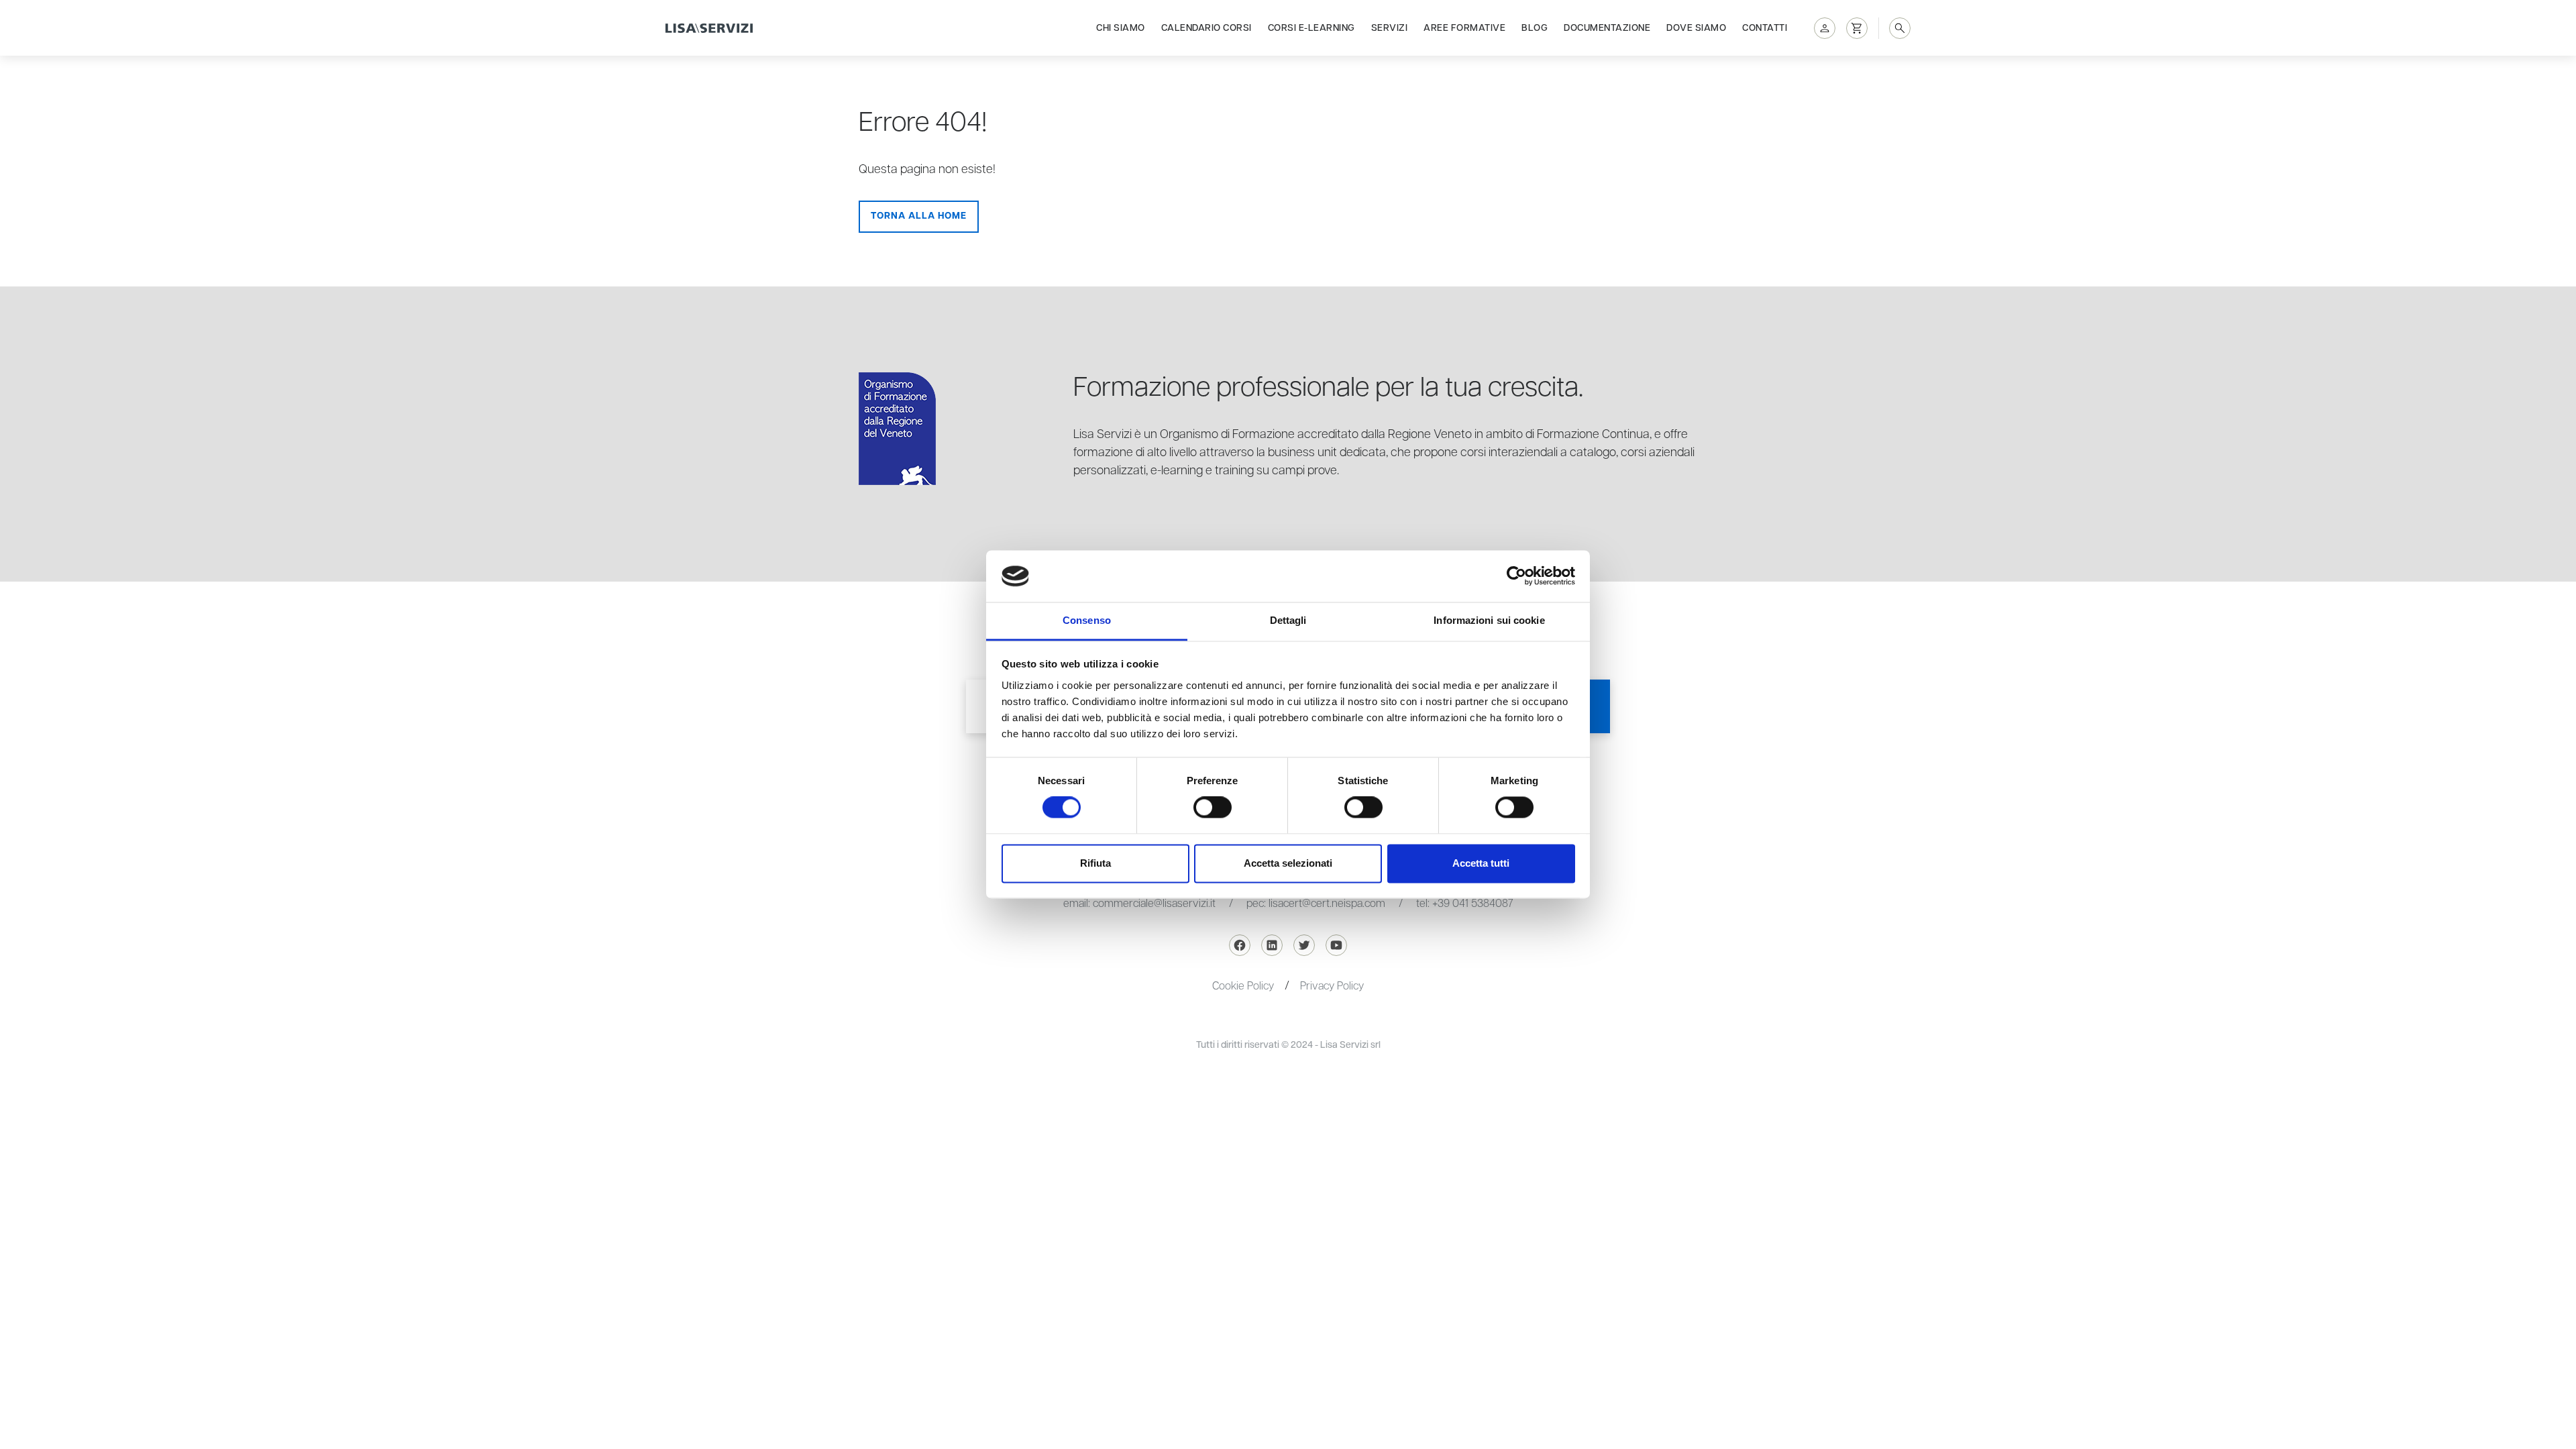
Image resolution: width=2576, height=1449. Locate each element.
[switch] (1213, 808)
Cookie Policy (1243, 986)
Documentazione (1607, 28)
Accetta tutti (1481, 863)
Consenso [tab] (1087, 620)
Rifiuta (1095, 863)
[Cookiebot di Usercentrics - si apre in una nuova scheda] (1516, 576)
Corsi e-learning (1311, 28)
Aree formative (1464, 28)
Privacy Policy (1332, 986)
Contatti (1765, 28)
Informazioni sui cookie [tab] (1489, 620)
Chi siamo (1121, 28)
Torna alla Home (919, 216)
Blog (1535, 28)
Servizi (1390, 28)
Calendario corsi (1206, 28)
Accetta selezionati (1288, 863)
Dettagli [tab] (1288, 620)
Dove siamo (1696, 28)
